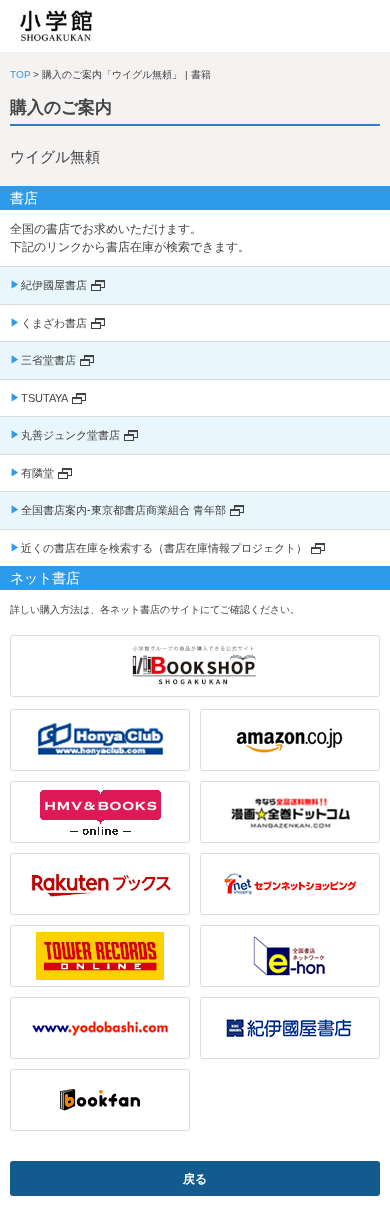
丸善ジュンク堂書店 (70, 435)
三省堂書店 (48, 360)
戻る (195, 1179)
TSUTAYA (44, 398)
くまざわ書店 (54, 323)
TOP (20, 74)
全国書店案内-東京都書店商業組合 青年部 (123, 510)
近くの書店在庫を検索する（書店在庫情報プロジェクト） (164, 548)
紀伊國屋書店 (54, 285)
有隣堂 (37, 473)
